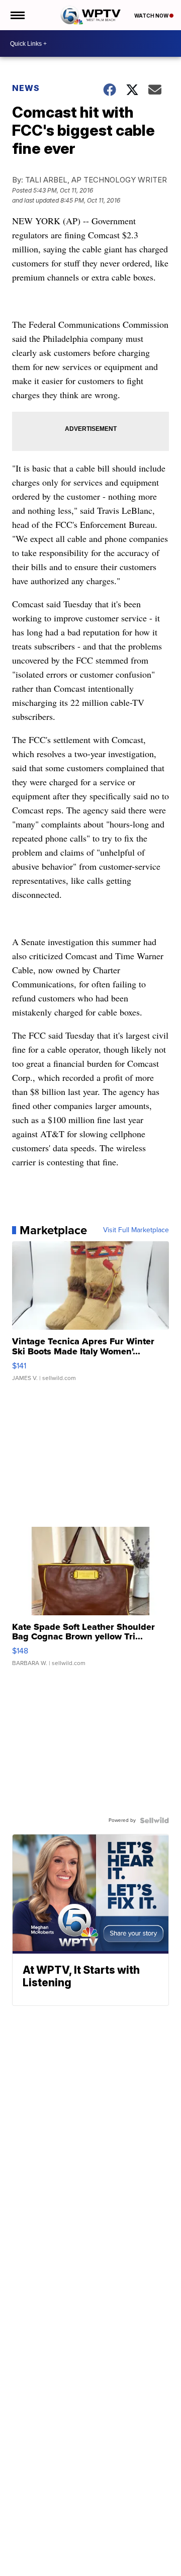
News (26, 88)
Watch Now (152, 16)
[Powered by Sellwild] (154, 1820)
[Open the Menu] (17, 15)
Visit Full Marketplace (136, 1230)
